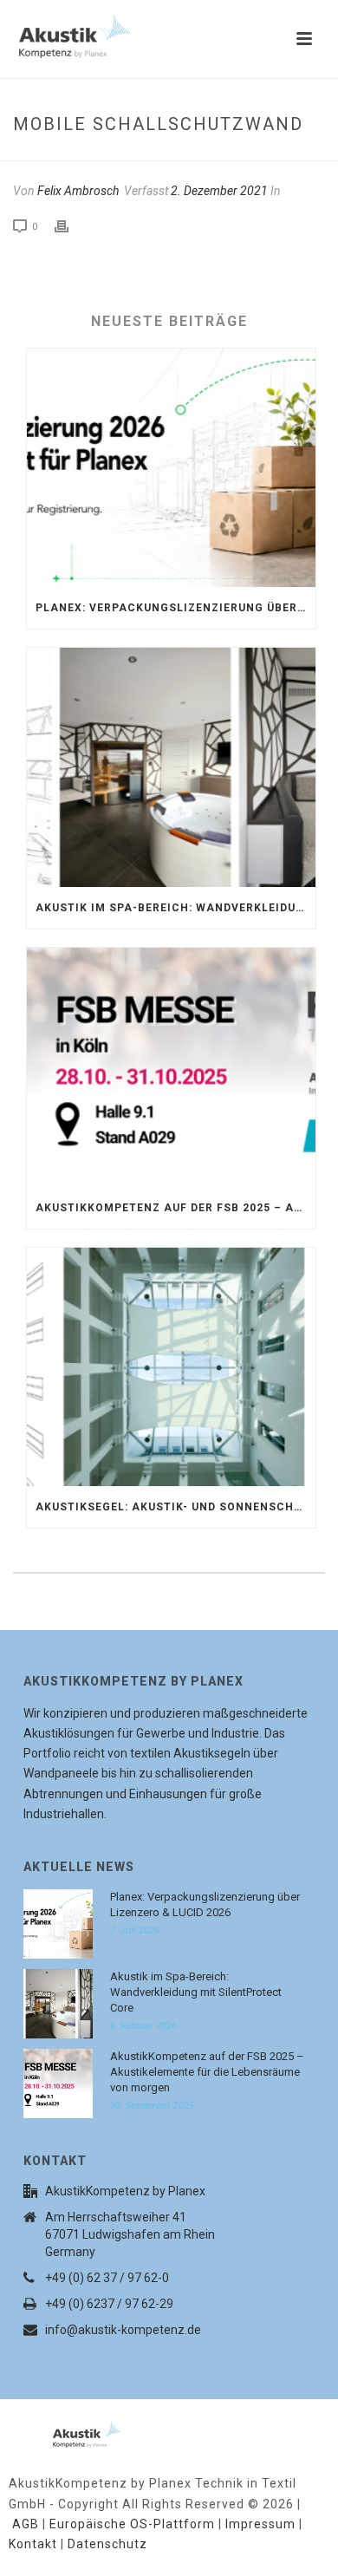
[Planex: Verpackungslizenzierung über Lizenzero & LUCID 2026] (171, 468)
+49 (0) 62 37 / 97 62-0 (107, 2278)
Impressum (260, 2524)
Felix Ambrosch (78, 191)
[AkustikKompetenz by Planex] (65, 2431)
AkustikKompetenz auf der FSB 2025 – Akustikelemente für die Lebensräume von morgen (175, 1208)
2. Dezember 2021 (219, 191)
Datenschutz (107, 2544)
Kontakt (33, 2544)
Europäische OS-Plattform (132, 2524)
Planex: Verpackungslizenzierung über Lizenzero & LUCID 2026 (175, 608)
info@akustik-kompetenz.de (123, 2330)
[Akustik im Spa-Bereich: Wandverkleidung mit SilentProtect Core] (171, 767)
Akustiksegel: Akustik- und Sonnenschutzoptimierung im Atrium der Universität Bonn (175, 1507)
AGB (26, 2524)
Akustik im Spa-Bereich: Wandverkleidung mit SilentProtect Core (175, 908)
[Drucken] (70, 226)
